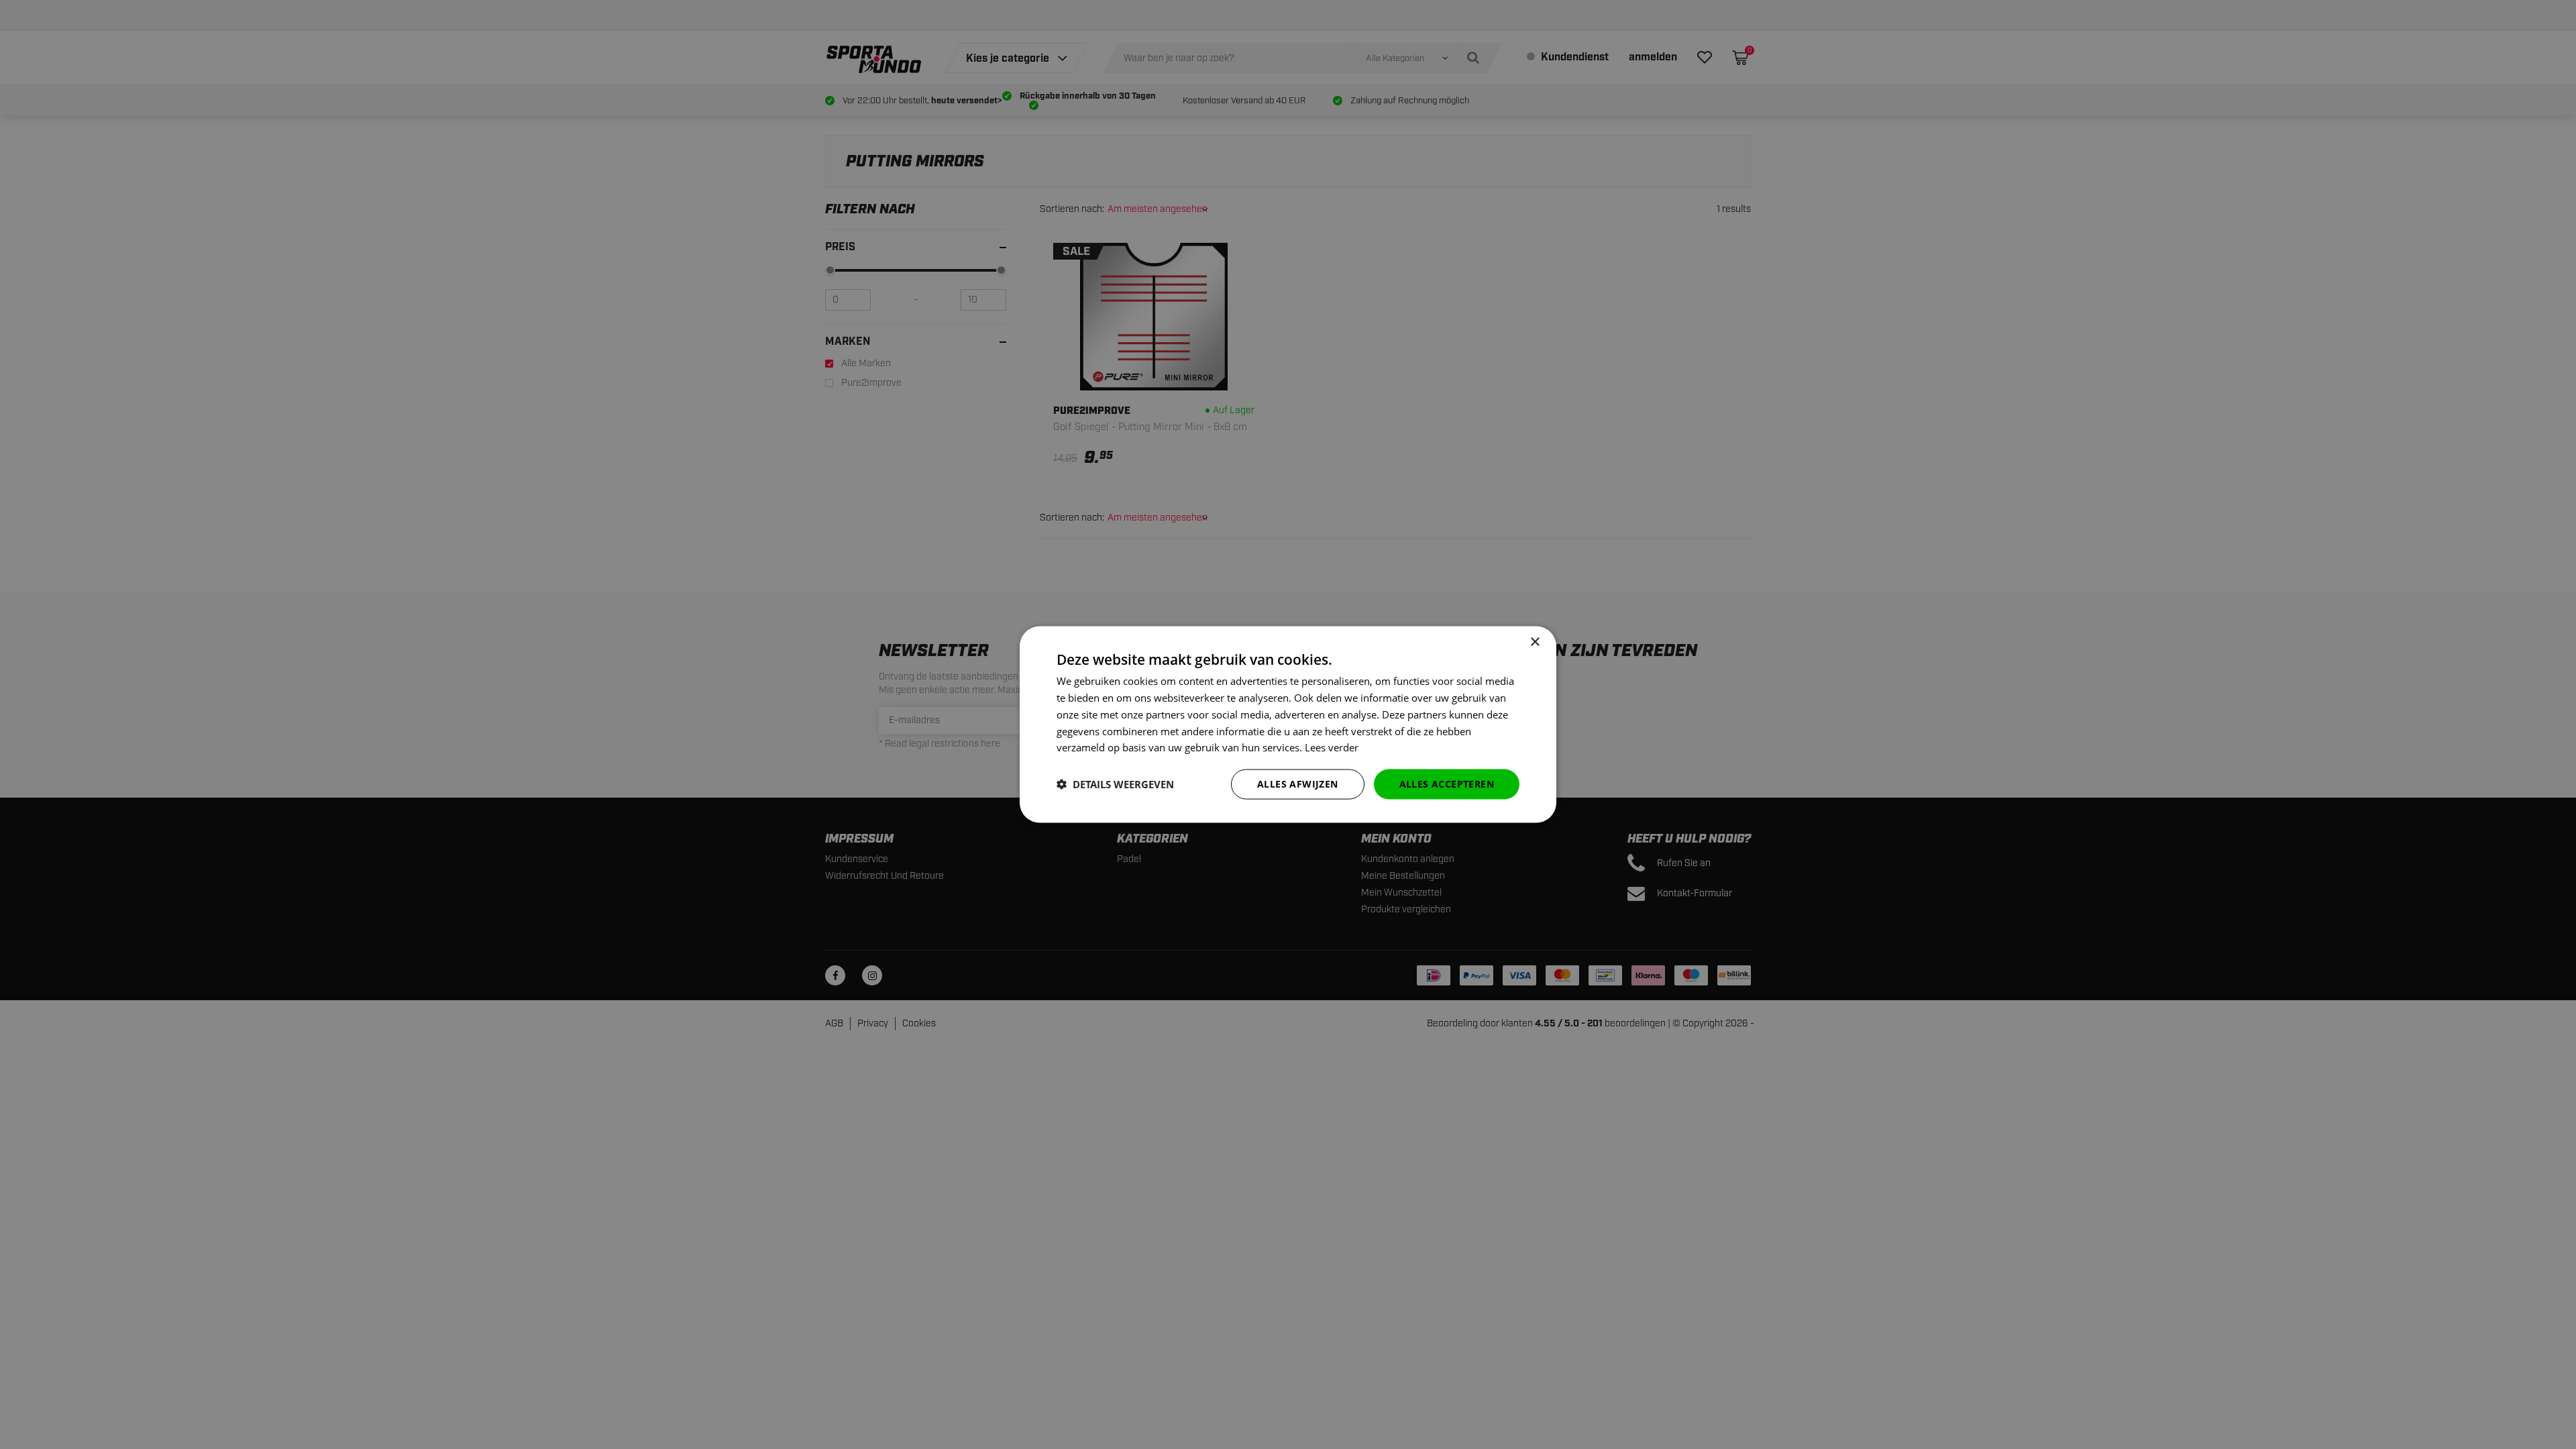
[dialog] (1288, 725)
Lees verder (1332, 747)
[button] (1115, 784)
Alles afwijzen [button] (1298, 784)
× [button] (1535, 642)
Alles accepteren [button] (1447, 784)
